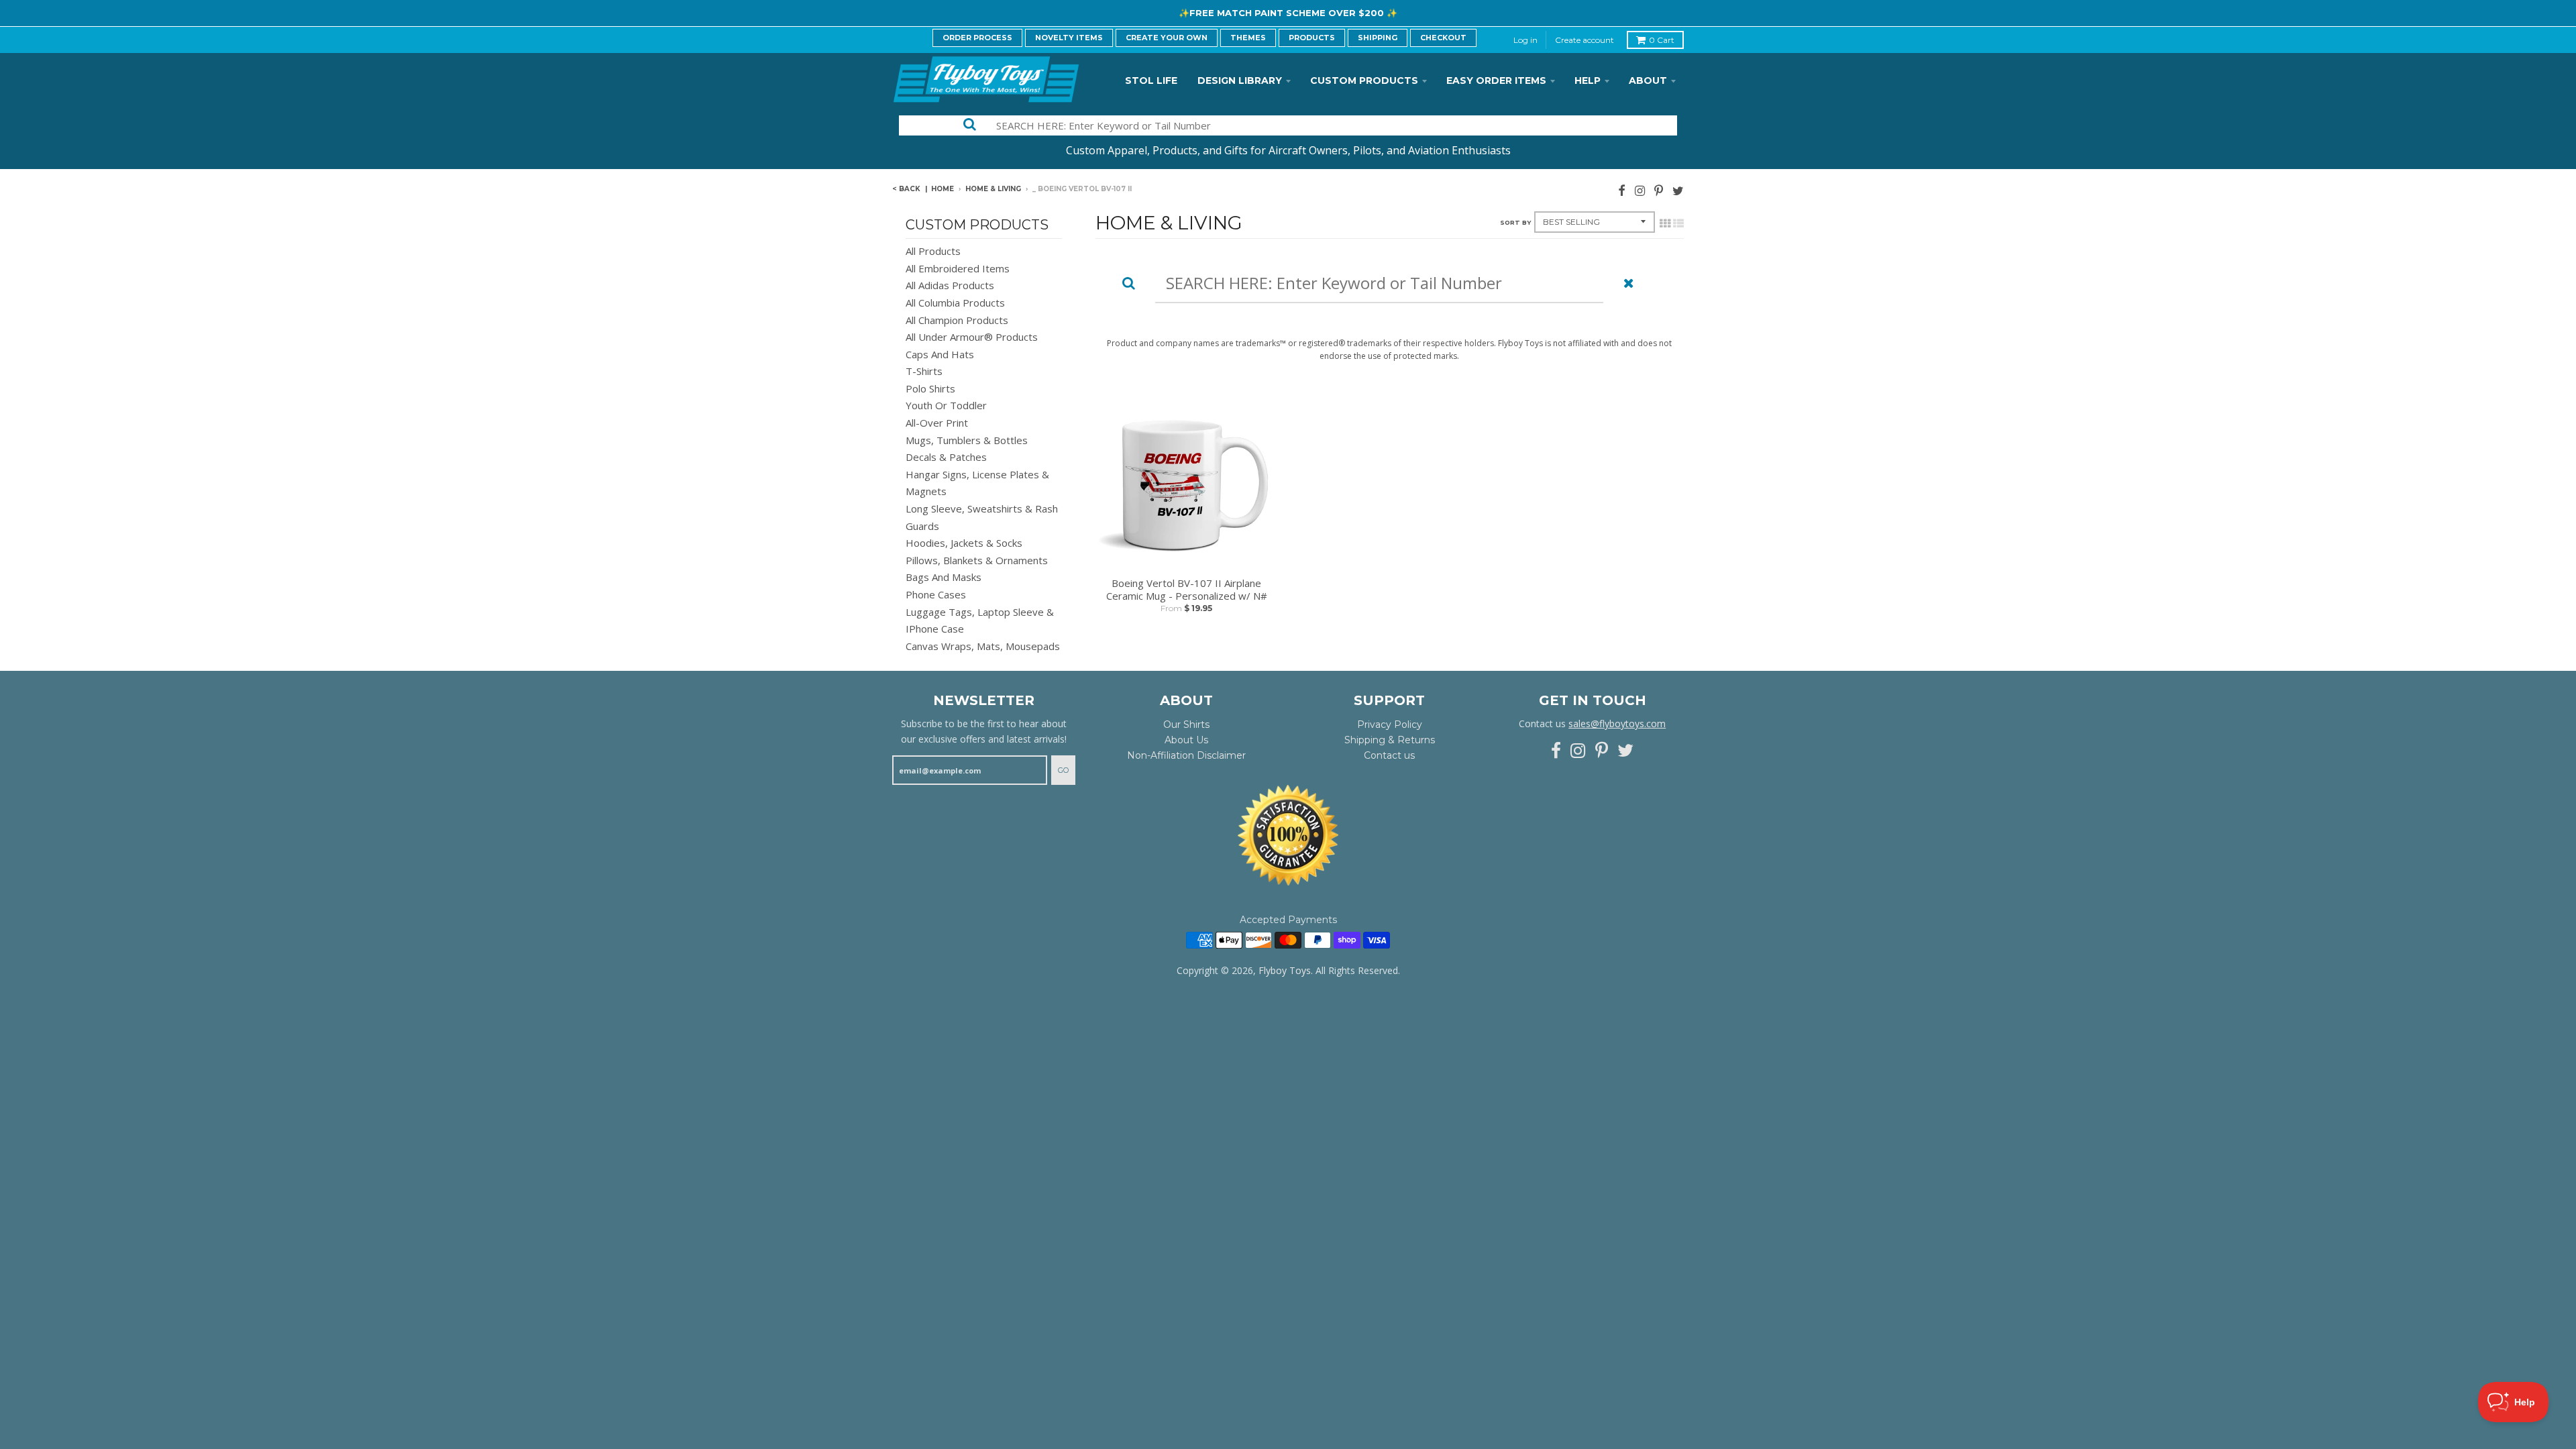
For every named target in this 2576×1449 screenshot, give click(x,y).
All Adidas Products (950, 285)
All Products (933, 251)
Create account (1585, 40)
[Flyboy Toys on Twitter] (1678, 190)
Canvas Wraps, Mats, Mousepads (983, 646)
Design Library (1240, 80)
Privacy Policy (1390, 724)
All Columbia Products (955, 303)
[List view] (1678, 223)
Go (1063, 770)
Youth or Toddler (946, 405)
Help (1588, 80)
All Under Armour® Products (972, 337)
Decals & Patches (946, 457)
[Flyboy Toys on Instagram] (1640, 190)
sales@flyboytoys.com (1617, 723)
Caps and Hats (940, 354)
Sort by (1515, 222)
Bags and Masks (944, 577)
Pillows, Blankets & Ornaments (977, 560)
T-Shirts (924, 371)
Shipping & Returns (1390, 740)
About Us (1186, 740)
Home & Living (993, 189)
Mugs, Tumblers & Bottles (967, 440)
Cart (1662, 40)
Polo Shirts (930, 388)
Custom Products (1364, 80)
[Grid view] (1665, 223)
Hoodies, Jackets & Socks (964, 543)
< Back (906, 189)
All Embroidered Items (958, 268)
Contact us (1389, 755)
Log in (1525, 40)
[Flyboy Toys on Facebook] (1622, 190)
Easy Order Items (1496, 80)
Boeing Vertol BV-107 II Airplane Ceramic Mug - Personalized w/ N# (1187, 590)
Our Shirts (1186, 724)
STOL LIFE (1151, 80)
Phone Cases (936, 594)
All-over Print (937, 423)
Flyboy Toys (1285, 970)
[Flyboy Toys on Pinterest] (1659, 190)
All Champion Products (957, 320)
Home (943, 189)
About (1648, 80)
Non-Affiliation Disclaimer (1186, 755)
